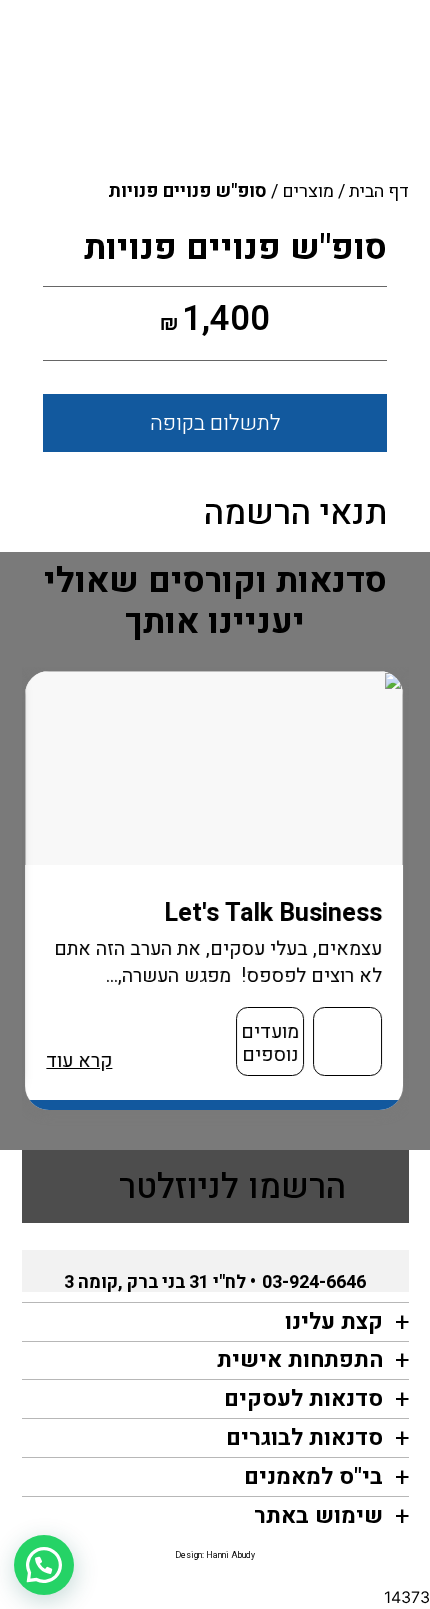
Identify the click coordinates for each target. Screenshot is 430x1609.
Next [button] (32, 904)
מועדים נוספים (271, 1043)
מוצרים (308, 191)
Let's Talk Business (274, 913)
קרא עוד (80, 1061)
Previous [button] (411, 904)
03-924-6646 (314, 1282)
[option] (215, 890)
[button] (44, 1565)
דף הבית (379, 191)
